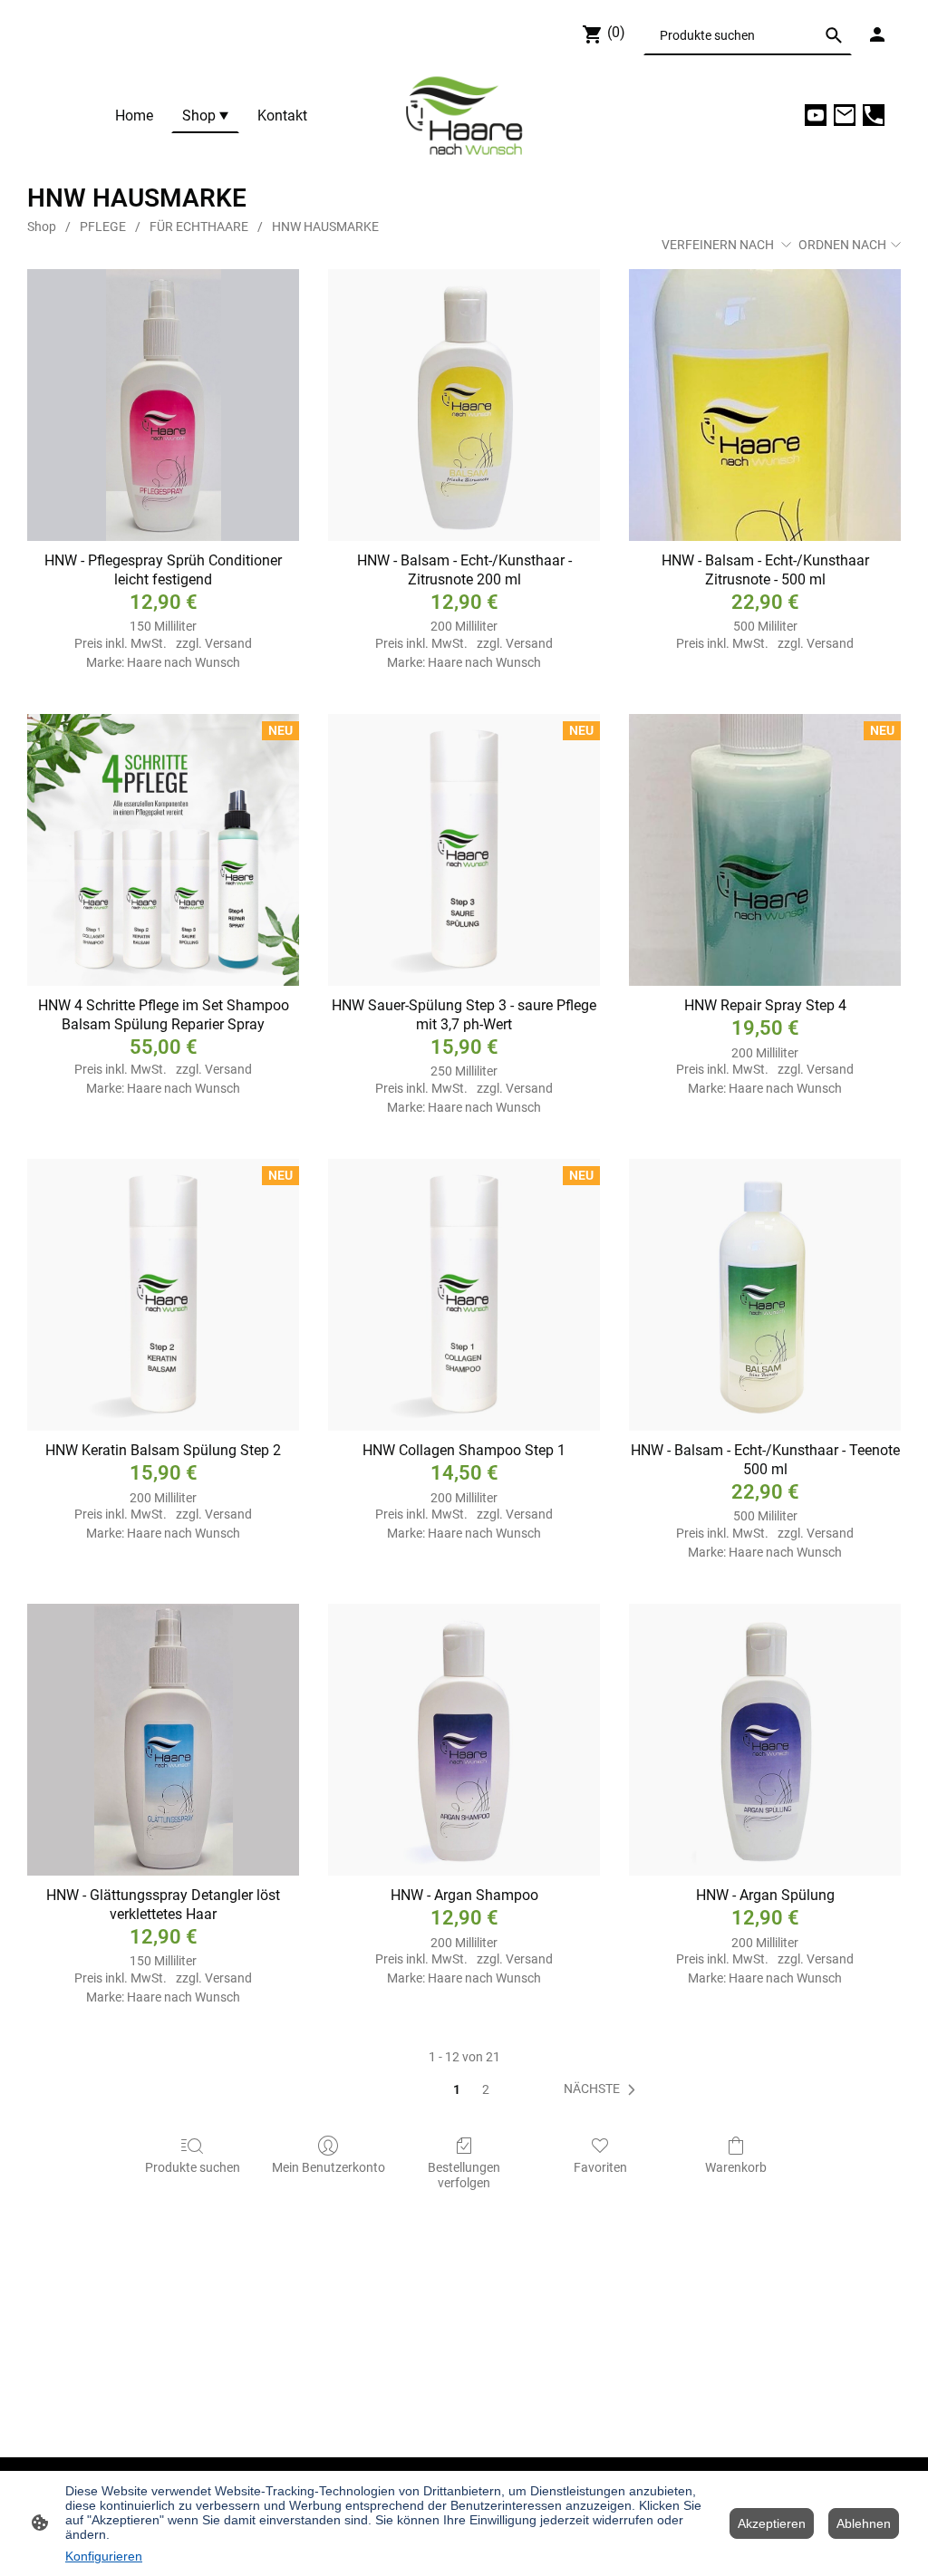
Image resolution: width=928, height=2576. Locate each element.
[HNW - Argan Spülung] (765, 1740)
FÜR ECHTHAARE (199, 227)
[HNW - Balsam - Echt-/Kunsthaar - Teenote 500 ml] (765, 1295)
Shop (42, 227)
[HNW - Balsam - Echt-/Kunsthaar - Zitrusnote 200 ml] (464, 405)
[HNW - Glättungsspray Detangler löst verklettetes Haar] (163, 1740)
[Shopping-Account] (877, 34)
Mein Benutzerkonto (329, 2167)
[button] (834, 35)
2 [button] (486, 2089)
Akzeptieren (772, 2523)
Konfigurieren (104, 2556)
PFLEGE (103, 227)
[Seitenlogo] (464, 116)
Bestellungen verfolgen (464, 2175)
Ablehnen (864, 2523)
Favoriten (600, 2167)
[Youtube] (816, 115)
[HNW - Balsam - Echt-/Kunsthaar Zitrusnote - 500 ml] (765, 405)
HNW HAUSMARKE (325, 227)
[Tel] (874, 115)
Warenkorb (736, 2167)
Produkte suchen (193, 2167)
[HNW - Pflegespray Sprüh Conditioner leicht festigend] (163, 405)
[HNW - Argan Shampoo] (464, 1740)
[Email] (845, 115)
